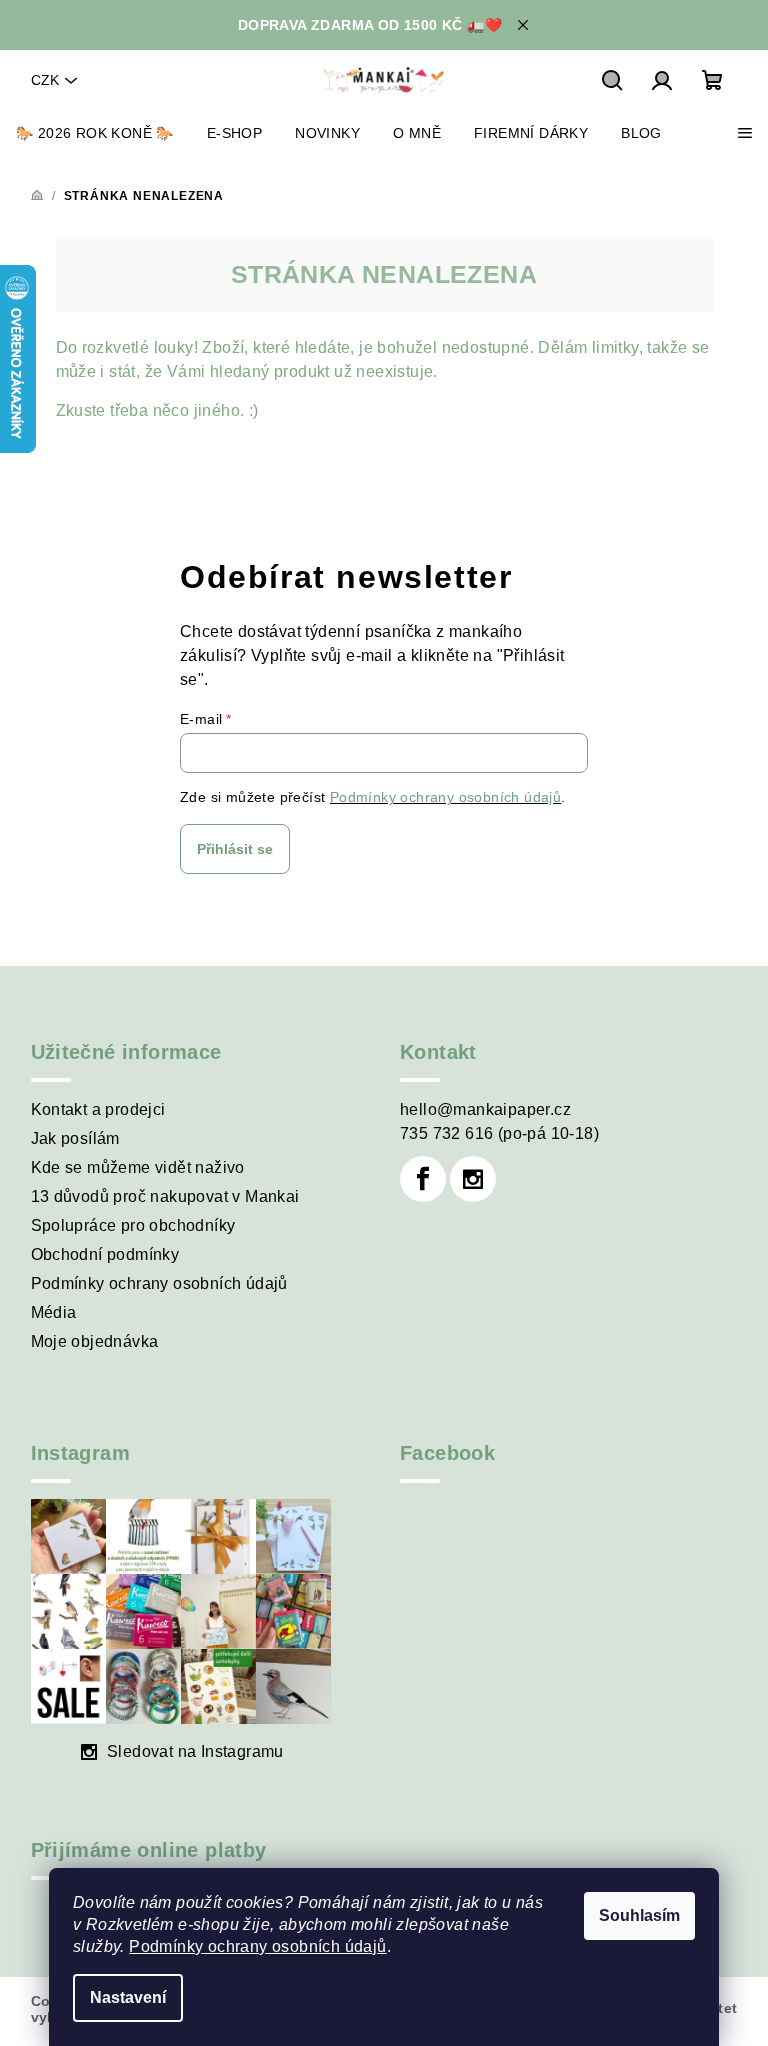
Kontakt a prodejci (98, 1109)
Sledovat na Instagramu (195, 1751)
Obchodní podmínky (105, 1254)
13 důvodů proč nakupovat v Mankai (165, 1196)
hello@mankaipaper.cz (485, 1109)
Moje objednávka (95, 1341)
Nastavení (128, 1997)
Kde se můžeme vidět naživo (138, 1167)
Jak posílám (75, 1138)
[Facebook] (423, 1179)
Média (54, 1312)
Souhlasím (639, 1915)
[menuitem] (95, 133)
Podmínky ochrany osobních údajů (257, 1946)
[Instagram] (473, 1179)
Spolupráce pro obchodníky (133, 1225)
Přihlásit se (235, 849)
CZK (45, 80)
